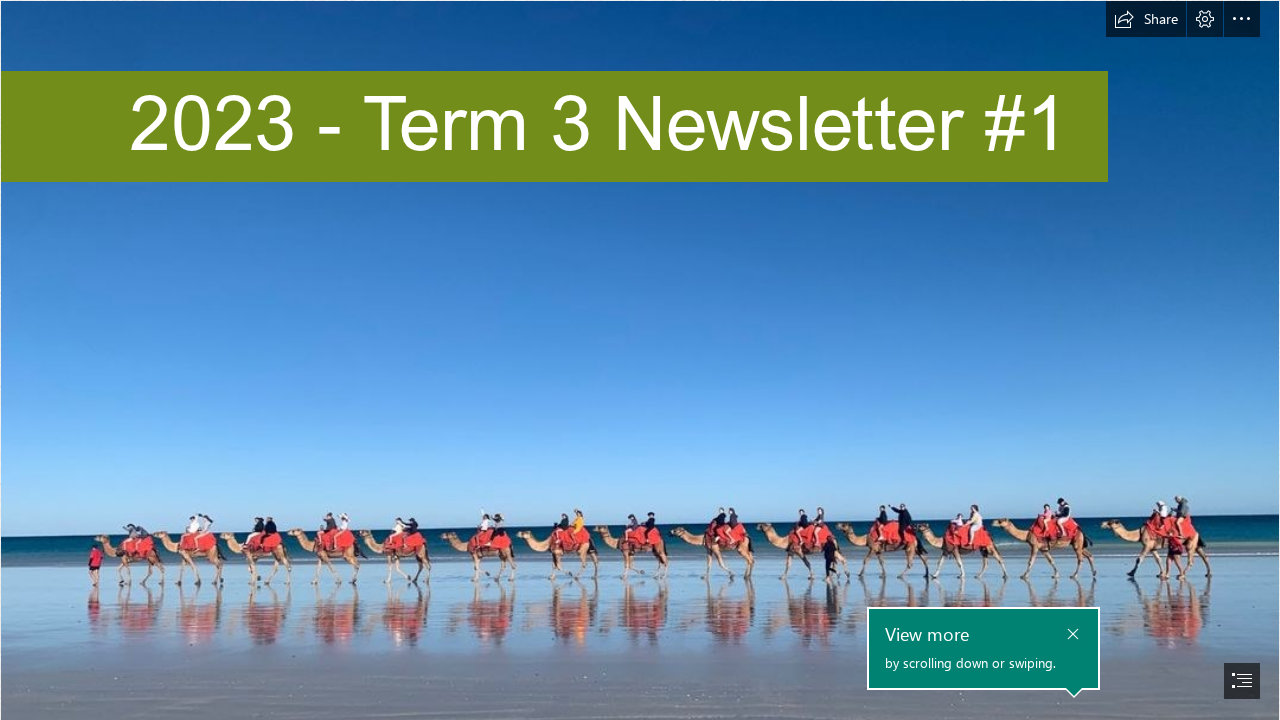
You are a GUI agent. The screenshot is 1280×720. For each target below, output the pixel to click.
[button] (1146, 19)
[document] (640, 360)
